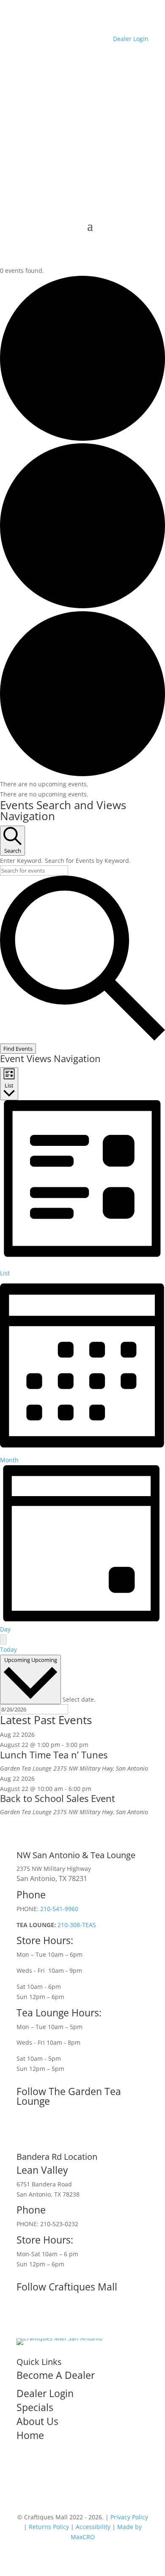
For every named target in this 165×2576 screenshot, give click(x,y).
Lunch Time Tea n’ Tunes (54, 1755)
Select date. (79, 1699)
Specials (35, 2407)
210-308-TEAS (77, 1925)
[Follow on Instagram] (23, 2130)
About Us (37, 2421)
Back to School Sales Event (58, 1798)
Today (8, 1649)
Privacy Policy (129, 2517)
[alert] (82, 784)
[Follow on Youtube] (57, 2315)
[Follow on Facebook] (23, 2315)
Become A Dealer (56, 2375)
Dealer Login (131, 39)
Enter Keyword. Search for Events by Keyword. (65, 861)
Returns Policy (49, 2527)
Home (30, 2435)
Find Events (18, 1049)
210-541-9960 (59, 1909)
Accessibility (93, 2527)
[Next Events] (3, 1640)
